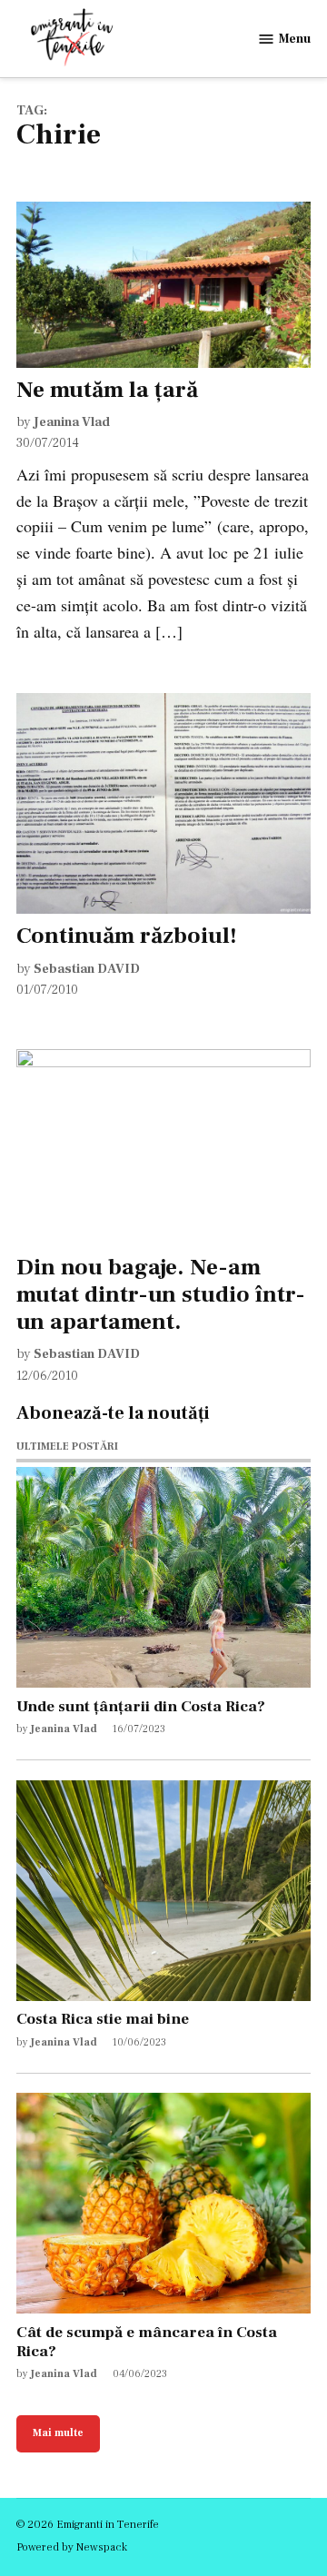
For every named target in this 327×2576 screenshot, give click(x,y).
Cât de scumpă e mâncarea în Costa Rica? (147, 2342)
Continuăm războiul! (127, 936)
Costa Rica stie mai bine (103, 2019)
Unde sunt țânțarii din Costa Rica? (141, 1706)
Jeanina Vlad (72, 422)
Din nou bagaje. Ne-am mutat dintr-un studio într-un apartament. (161, 1294)
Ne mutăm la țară (107, 390)
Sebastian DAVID (87, 969)
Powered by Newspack (72, 2547)
